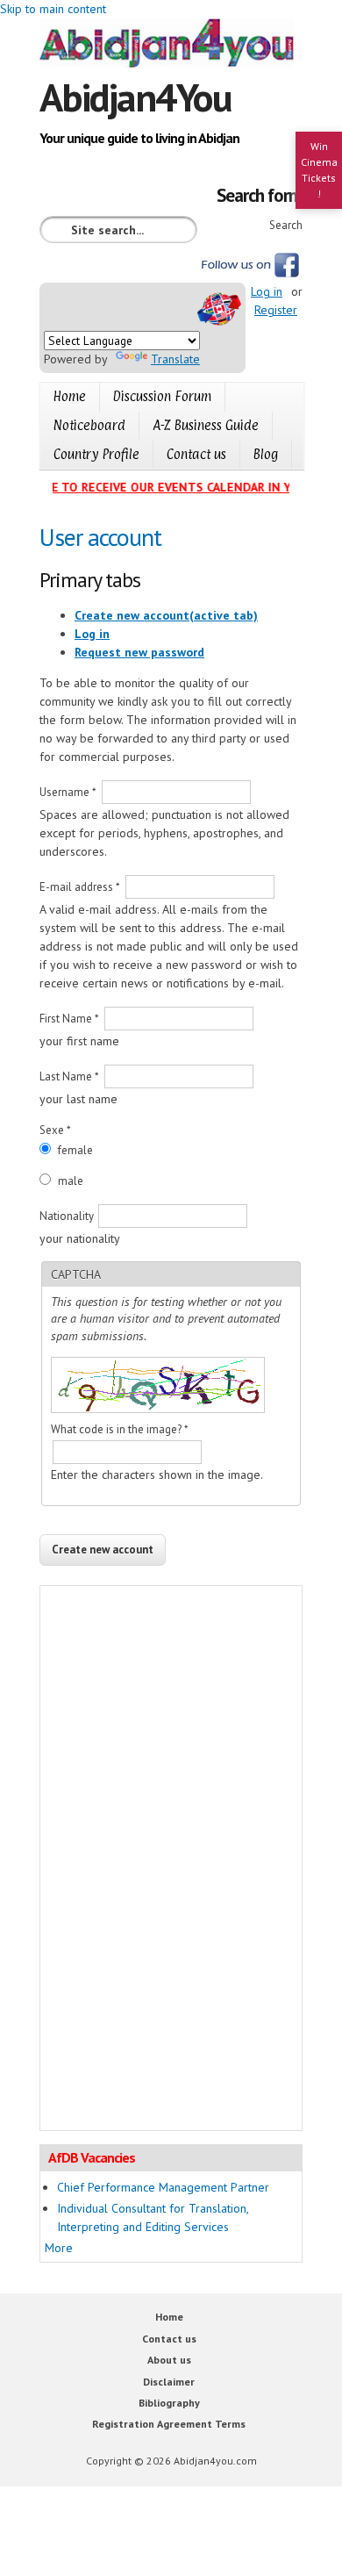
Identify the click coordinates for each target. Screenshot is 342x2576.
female (75, 1150)
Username (68, 792)
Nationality (68, 1216)
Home (70, 396)
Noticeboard (89, 425)
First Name (69, 1019)
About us (169, 2360)
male (71, 1181)
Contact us (196, 454)
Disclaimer (169, 2382)
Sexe (55, 1130)
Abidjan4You (135, 97)
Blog (266, 454)
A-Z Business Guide (206, 425)
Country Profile (96, 454)
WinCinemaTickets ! (319, 170)
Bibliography (169, 2403)
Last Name (69, 1076)
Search (286, 225)
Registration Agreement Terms (169, 2424)
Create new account (166, 615)
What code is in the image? (120, 1429)
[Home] (171, 46)
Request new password (139, 652)
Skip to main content (53, 9)
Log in (267, 291)
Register (276, 310)
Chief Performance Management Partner (163, 2187)
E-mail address (80, 887)
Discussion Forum (162, 396)
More (59, 2248)
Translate (175, 359)
